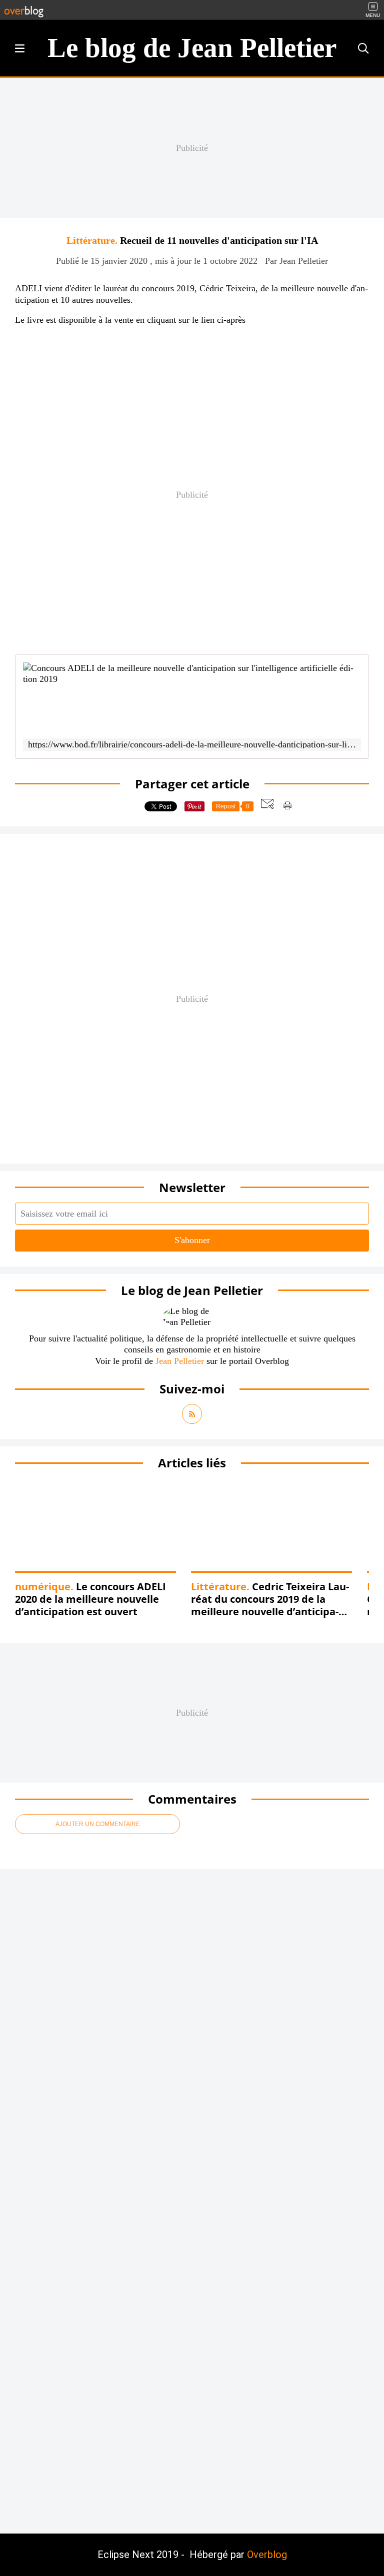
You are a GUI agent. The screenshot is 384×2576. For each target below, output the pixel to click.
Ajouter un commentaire (98, 1824)
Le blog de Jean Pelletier (192, 48)
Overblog (267, 2555)
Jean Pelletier (180, 1361)
